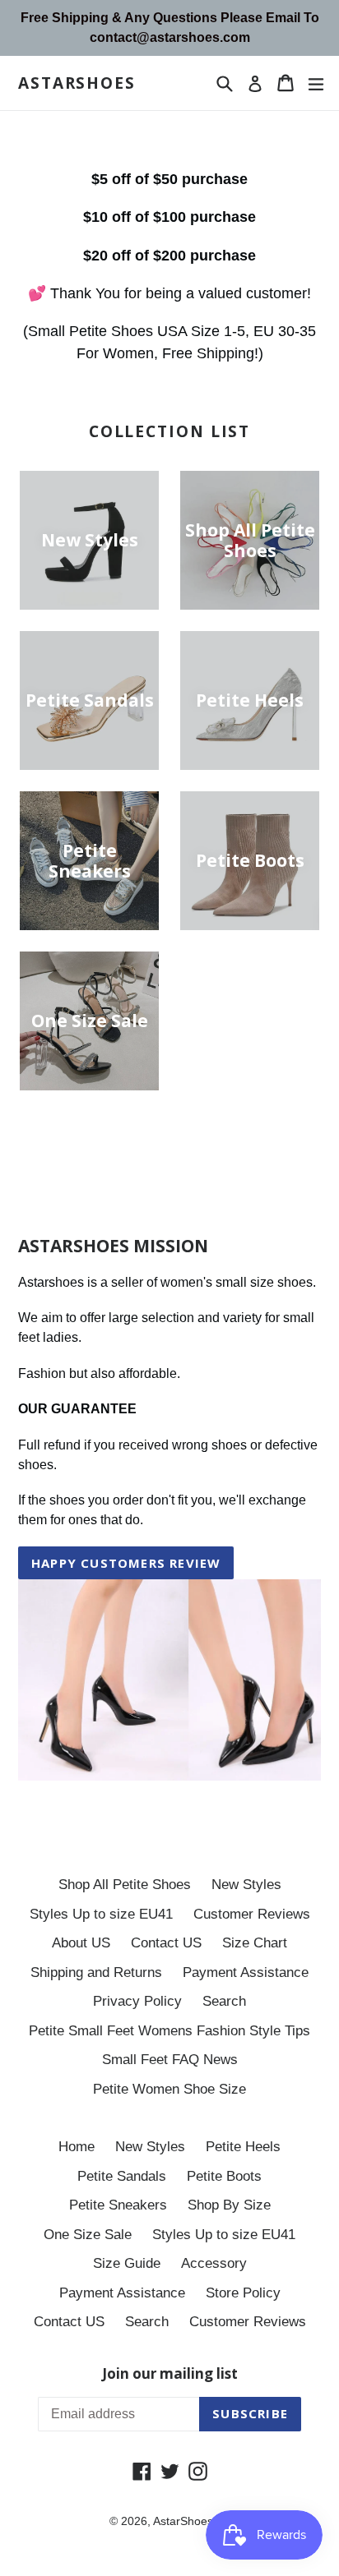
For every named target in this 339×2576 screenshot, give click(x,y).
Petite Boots (224, 2176)
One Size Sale (88, 2235)
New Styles (246, 1885)
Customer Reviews (252, 1914)
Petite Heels (243, 2147)
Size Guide (127, 2263)
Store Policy (243, 2293)
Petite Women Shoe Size (169, 2089)
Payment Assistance (246, 1972)
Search (224, 2001)
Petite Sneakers (118, 2205)
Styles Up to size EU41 (101, 1914)
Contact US (166, 1943)
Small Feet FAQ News (170, 2060)
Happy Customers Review (126, 1563)
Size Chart (255, 1943)
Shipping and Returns (96, 1972)
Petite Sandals (122, 2176)
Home (77, 2147)
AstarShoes (77, 83)
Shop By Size (229, 2205)
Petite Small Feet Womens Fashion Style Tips (169, 2031)
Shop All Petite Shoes (125, 1885)
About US (81, 1943)
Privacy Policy (137, 2001)
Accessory (214, 2263)
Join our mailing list (170, 2374)
